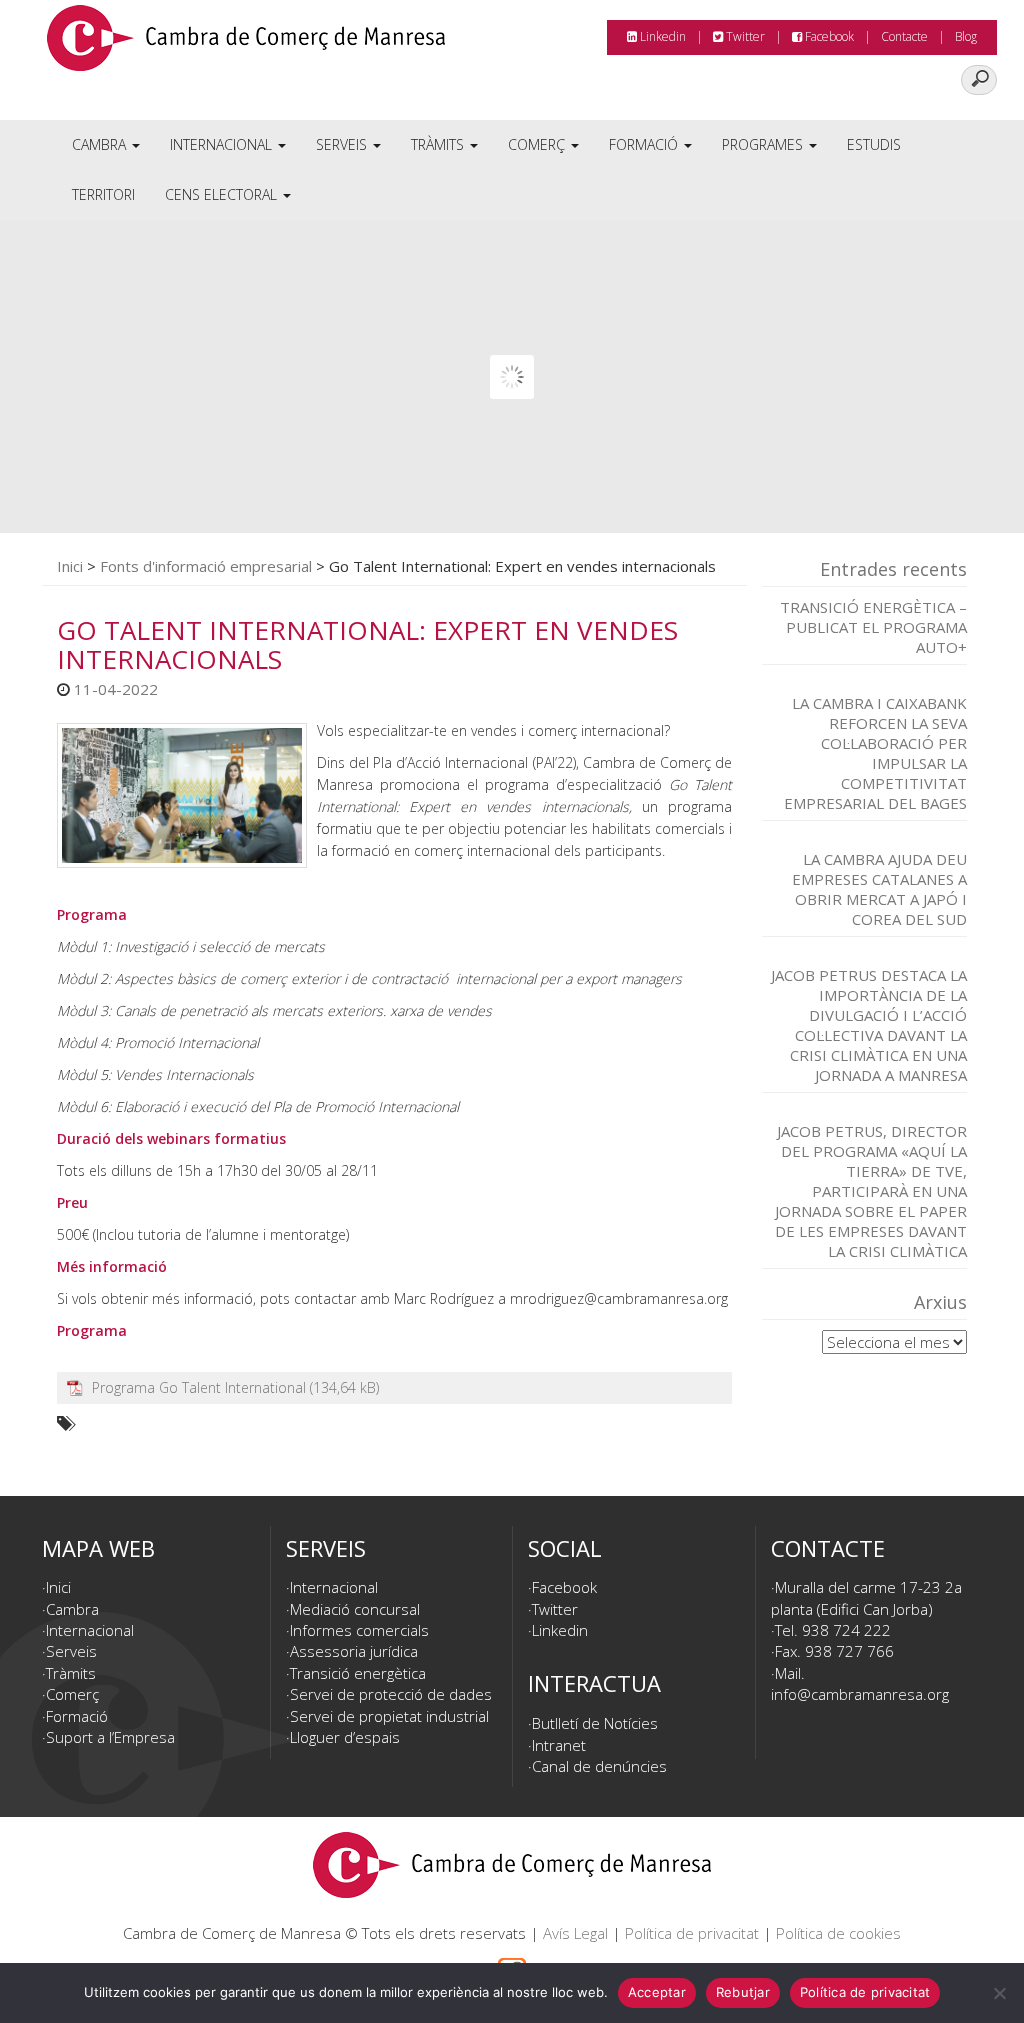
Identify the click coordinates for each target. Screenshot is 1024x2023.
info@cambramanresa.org (860, 1694)
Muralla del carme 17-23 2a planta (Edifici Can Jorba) (866, 1597)
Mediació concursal (355, 1609)
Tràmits (439, 144)
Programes (764, 144)
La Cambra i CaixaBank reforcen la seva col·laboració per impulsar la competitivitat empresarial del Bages (875, 753)
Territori (103, 194)
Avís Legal (575, 1933)
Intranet (559, 1745)
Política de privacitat (692, 1933)
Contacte (904, 36)
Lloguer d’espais (345, 1737)
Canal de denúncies (599, 1766)
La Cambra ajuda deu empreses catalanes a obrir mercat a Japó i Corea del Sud (879, 889)
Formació (645, 144)
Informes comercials (359, 1630)
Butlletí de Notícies (595, 1723)
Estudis (874, 144)
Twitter (744, 36)
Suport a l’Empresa (110, 1737)
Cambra (101, 144)
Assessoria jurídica (354, 1651)
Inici (70, 566)
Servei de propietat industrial (389, 1716)
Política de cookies (838, 1933)
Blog (966, 36)
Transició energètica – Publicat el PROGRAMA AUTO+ (873, 627)
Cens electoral (223, 194)
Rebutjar (743, 1992)
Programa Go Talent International (199, 1387)
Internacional (223, 144)
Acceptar (657, 1992)
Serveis (343, 144)
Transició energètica (358, 1673)
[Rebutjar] (999, 1993)
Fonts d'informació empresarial (206, 566)
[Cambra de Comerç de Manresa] (246, 45)
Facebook (828, 36)
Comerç (538, 144)
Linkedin (661, 36)
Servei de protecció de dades (391, 1694)
